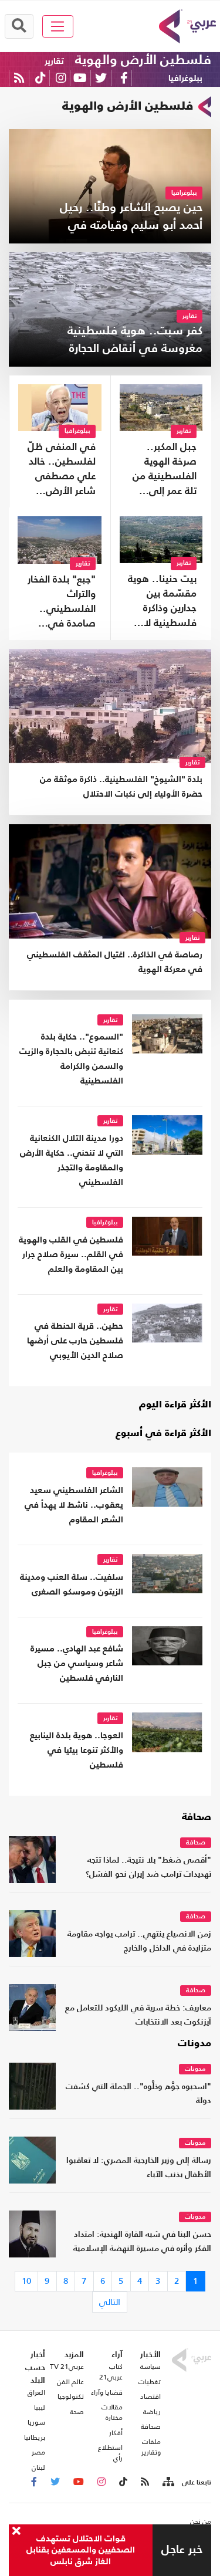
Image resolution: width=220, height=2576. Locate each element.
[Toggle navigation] (58, 26)
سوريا (36, 2422)
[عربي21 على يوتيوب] (80, 78)
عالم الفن (70, 2382)
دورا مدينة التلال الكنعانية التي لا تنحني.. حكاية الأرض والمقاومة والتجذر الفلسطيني (72, 1160)
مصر (38, 2452)
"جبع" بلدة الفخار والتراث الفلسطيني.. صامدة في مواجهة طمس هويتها (62, 603)
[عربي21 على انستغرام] (61, 78)
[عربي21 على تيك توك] (40, 78)
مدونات (194, 2044)
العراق (36, 2392)
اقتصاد (150, 2396)
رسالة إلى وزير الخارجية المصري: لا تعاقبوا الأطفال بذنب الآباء (139, 2168)
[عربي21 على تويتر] (101, 78)
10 (26, 2281)
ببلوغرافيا (185, 78)
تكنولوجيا (71, 2396)
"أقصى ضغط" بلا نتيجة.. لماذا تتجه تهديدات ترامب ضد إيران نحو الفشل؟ (148, 1868)
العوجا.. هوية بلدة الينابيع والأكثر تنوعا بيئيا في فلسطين (77, 1750)
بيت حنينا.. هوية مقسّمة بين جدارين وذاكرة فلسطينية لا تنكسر (162, 602)
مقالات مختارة (112, 2412)
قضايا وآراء (106, 2392)
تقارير (54, 61)
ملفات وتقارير (151, 2447)
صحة (77, 2412)
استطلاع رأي (110, 2453)
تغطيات (150, 2382)
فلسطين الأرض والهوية (143, 60)
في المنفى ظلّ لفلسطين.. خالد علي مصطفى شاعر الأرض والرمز (62, 470)
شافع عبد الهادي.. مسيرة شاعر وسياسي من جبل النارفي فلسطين (77, 1663)
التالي (110, 2302)
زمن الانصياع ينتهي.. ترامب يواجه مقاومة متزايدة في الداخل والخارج (139, 1942)
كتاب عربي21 (111, 2372)
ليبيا (40, 2408)
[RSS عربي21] (19, 78)
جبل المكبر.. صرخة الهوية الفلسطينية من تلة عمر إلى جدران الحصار (165, 470)
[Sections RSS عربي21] (167, 2482)
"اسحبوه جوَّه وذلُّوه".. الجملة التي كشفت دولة (138, 2094)
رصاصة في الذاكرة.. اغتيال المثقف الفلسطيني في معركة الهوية (115, 962)
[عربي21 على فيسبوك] (124, 78)
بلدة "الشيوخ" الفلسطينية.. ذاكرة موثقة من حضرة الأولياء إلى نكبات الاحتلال (121, 787)
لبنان (38, 2467)
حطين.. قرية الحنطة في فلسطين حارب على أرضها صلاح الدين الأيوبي (75, 1341)
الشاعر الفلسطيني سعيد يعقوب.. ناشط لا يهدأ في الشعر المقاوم (74, 1505)
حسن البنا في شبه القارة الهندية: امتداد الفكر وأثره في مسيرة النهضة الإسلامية (142, 2242)
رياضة (152, 2412)
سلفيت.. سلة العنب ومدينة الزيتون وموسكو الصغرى (72, 1585)
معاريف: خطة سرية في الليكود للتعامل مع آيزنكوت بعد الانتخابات (138, 2015)
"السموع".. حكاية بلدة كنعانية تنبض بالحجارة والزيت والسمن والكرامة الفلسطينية (71, 1059)
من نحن (201, 2521)
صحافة (197, 1817)
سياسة (150, 2367)
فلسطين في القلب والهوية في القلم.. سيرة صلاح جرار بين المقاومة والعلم (71, 1255)
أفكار (116, 2433)
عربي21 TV (67, 2367)
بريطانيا (35, 2438)
